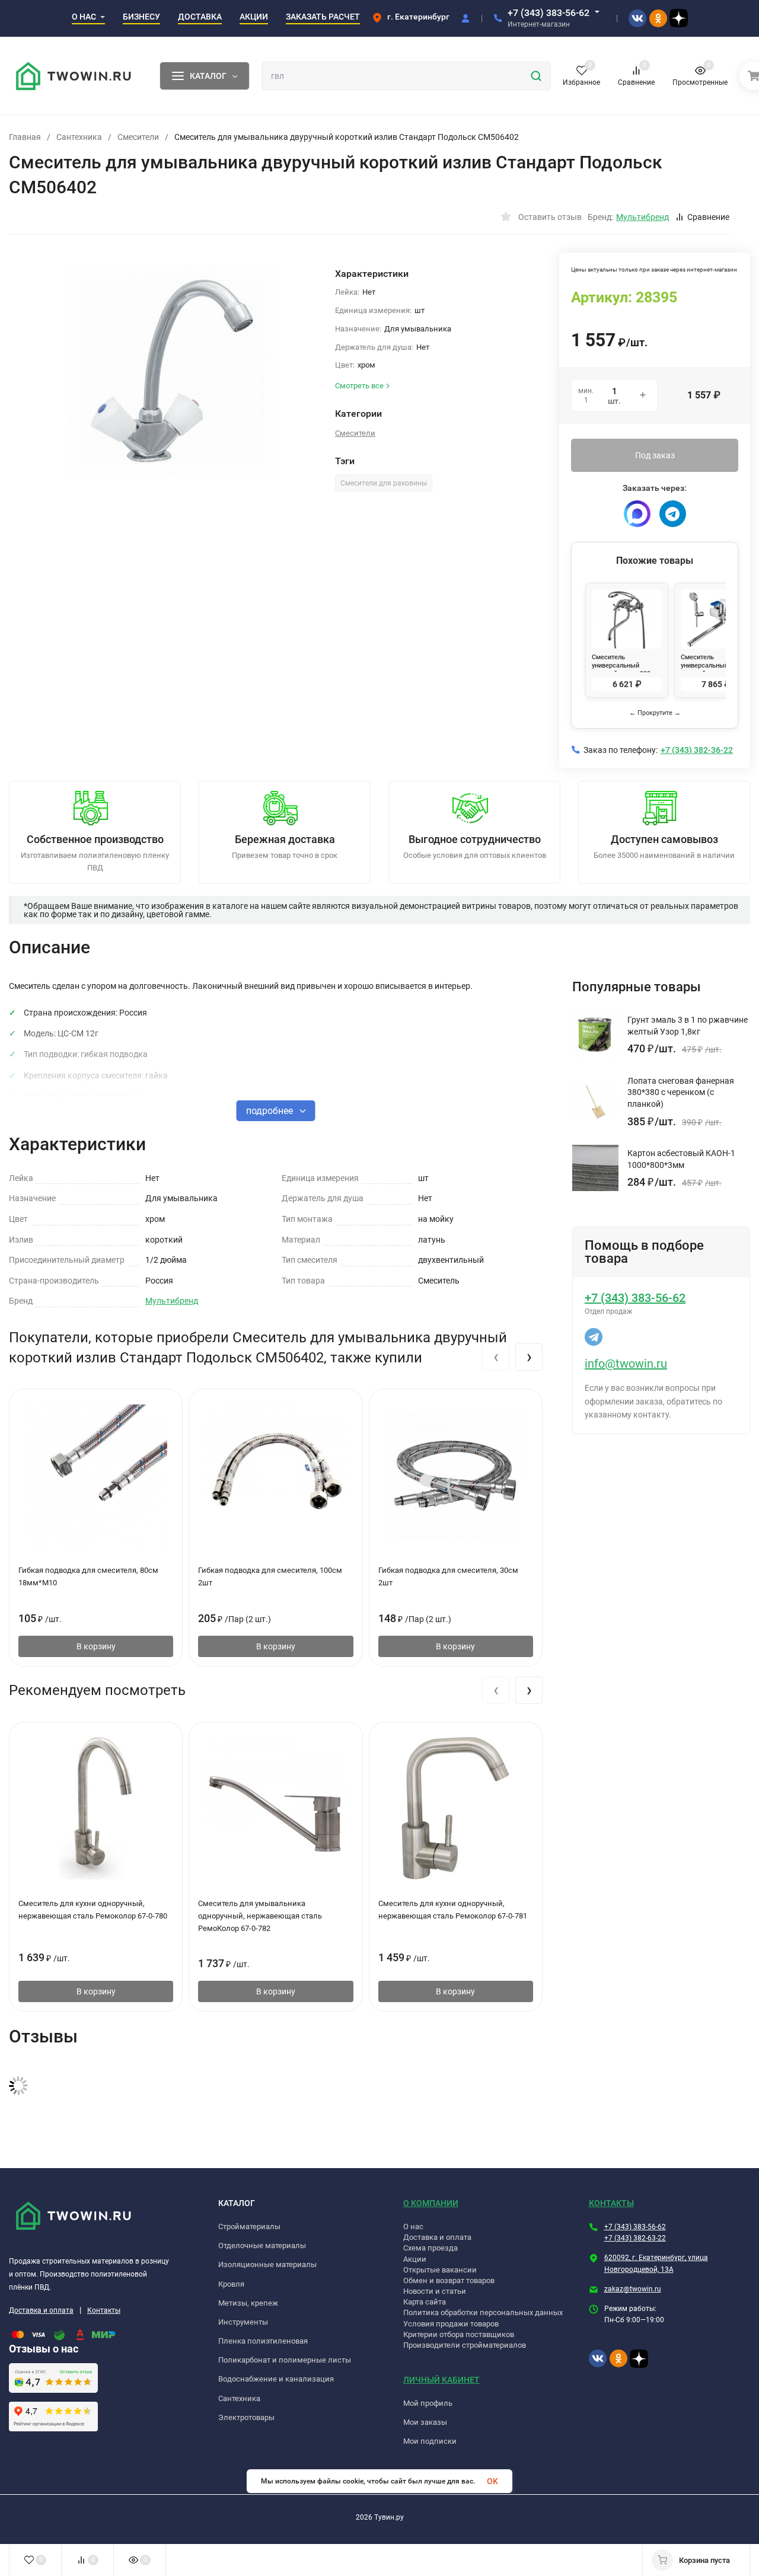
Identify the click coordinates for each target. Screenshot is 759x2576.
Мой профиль (428, 2403)
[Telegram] (673, 514)
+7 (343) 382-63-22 (635, 2238)
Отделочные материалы (262, 2245)
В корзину (96, 1646)
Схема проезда (430, 2248)
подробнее (271, 1111)
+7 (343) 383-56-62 (548, 13)
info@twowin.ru (626, 1364)
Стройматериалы (249, 2227)
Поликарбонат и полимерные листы (285, 2360)
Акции (415, 2259)
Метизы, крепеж (248, 2303)
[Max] (637, 514)
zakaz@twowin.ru (633, 2289)
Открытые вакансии (440, 2270)
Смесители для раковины (384, 483)
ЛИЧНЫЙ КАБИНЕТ (441, 2380)
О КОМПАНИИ (431, 2203)
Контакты (104, 2310)
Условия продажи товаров (451, 2324)
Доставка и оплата (41, 2310)
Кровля (231, 2284)
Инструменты (243, 2322)
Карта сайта (425, 2302)
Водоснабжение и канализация (276, 2379)
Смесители (138, 137)
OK (492, 2481)
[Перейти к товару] (172, 371)
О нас (413, 2227)
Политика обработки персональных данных (483, 2312)
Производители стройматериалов (465, 2345)
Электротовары (246, 2417)
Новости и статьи (435, 2291)
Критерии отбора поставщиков (459, 2334)
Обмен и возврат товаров (449, 2280)
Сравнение (708, 217)
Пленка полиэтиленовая (263, 2341)
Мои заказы (425, 2422)
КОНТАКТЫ (611, 2203)
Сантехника (79, 137)
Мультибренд (172, 1301)
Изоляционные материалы (267, 2264)
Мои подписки (430, 2441)
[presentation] (496, 1357)
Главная (25, 137)
